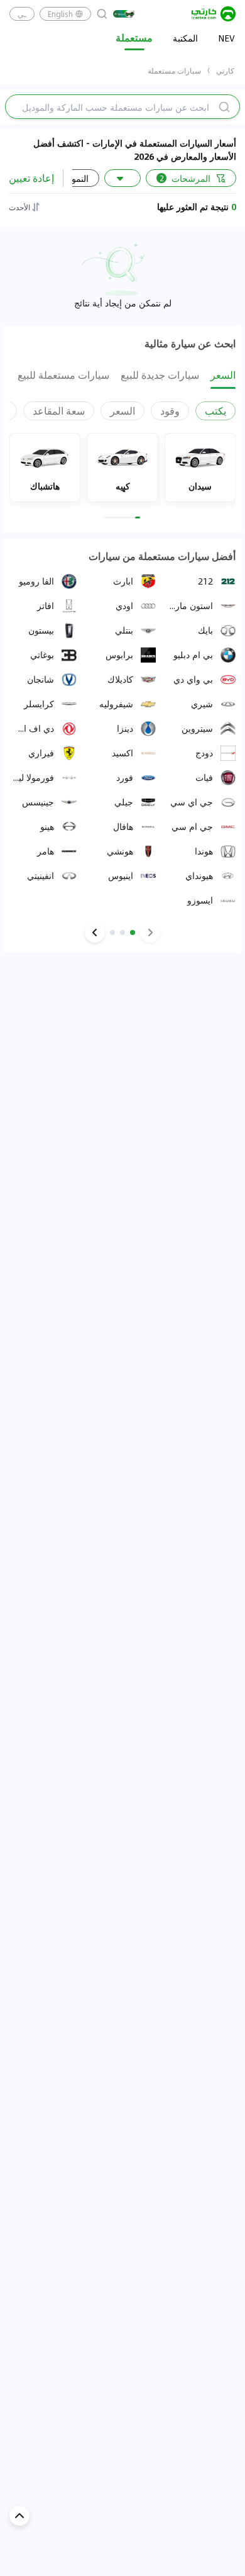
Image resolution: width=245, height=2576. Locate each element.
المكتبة (185, 38)
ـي (22, 14)
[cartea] (214, 14)
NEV (226, 38)
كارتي (225, 70)
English (60, 14)
